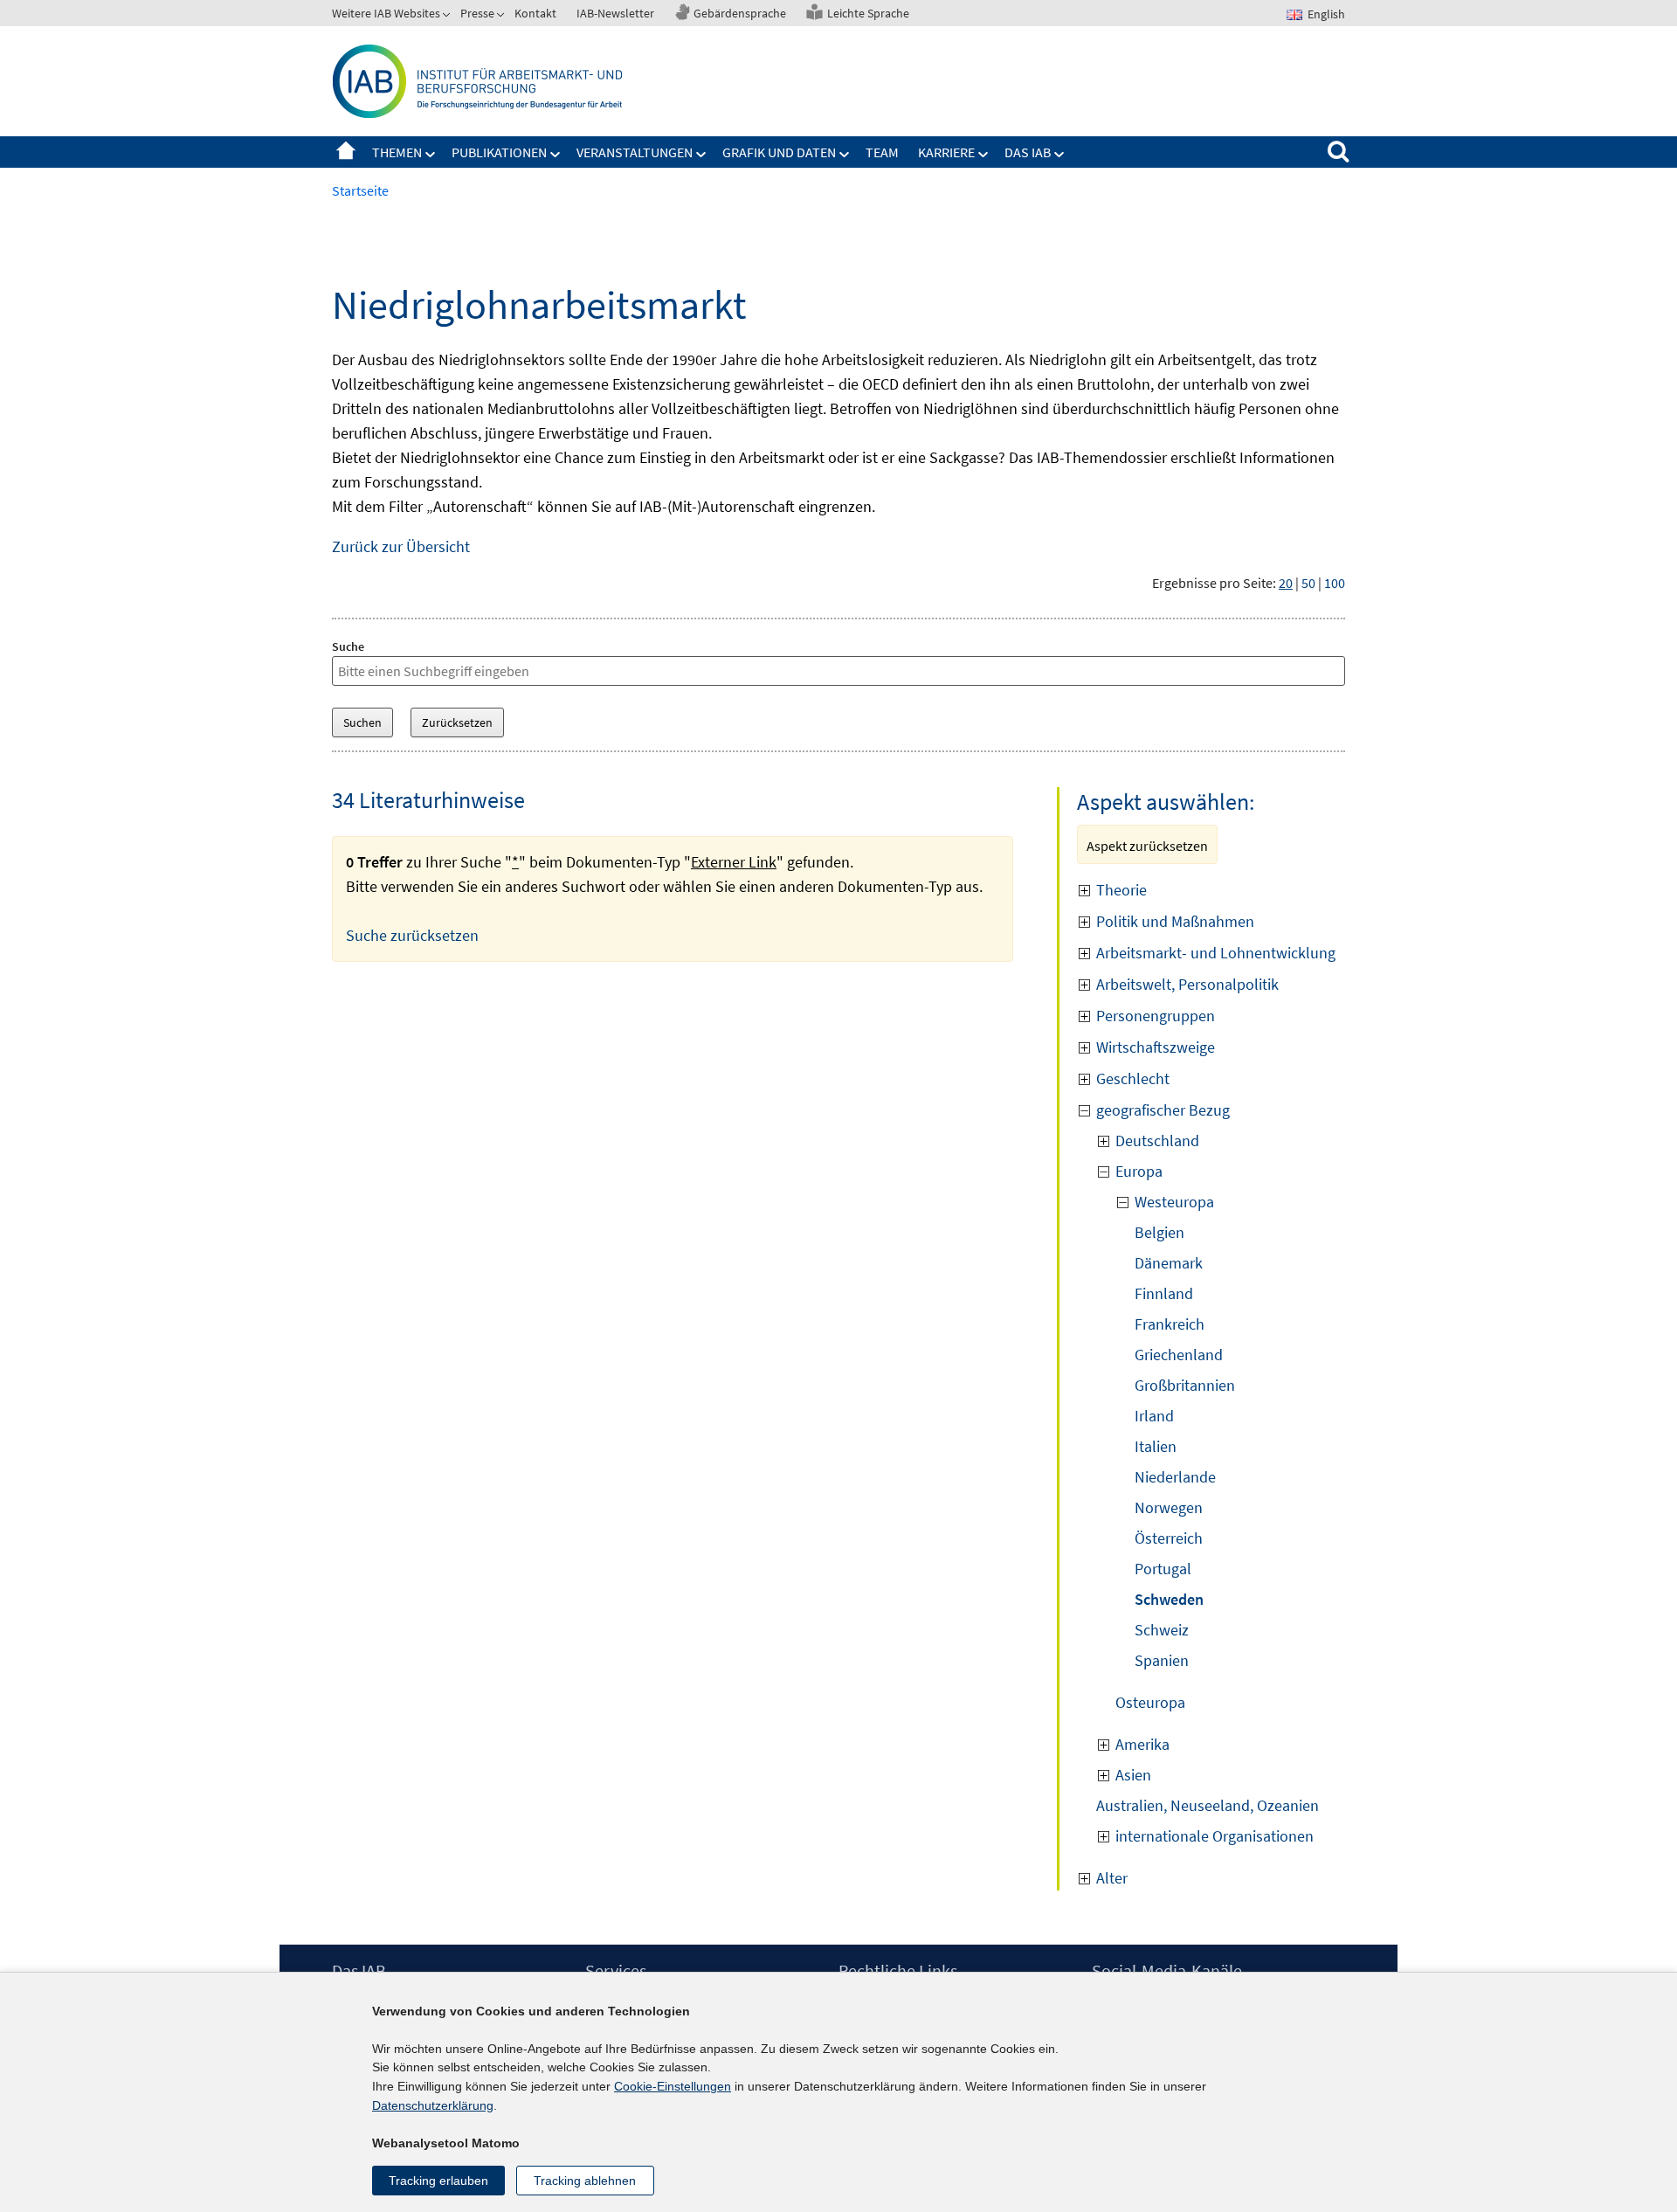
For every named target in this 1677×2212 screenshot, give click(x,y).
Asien (1133, 1775)
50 (1308, 583)
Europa (1139, 1171)
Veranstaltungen (635, 152)
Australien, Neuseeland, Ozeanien (1208, 1805)
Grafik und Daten (779, 152)
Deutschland (1157, 1141)
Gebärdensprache (740, 13)
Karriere (946, 152)
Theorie (1121, 890)
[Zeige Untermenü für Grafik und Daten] (845, 155)
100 (1335, 583)
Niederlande (1175, 1477)
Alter (1112, 1878)
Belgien (1159, 1232)
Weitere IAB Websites (386, 13)
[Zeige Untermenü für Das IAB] (1059, 155)
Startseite (346, 152)
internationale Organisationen (1215, 1836)
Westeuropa (1174, 1202)
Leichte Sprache (868, 13)
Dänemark (1169, 1263)
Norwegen (1169, 1507)
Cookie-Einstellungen (673, 2086)
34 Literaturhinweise (428, 800)
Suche (348, 646)
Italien (1156, 1446)
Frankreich (1170, 1324)
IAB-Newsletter (615, 13)
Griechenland (1179, 1355)
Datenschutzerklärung (433, 2105)
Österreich (1169, 1538)
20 (1286, 583)
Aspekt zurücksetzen (1147, 846)
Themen (397, 152)
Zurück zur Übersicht (401, 546)
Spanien (1162, 1660)
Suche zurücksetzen (412, 935)
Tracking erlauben (438, 2181)
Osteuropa (1150, 1702)
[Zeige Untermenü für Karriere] (983, 155)
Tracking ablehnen (585, 2181)
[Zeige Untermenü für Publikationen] (556, 155)
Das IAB (1028, 152)
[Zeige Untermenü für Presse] (502, 17)
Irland (1154, 1416)
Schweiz (1162, 1630)
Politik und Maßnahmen (1175, 921)
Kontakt (535, 13)
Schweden (1169, 1599)
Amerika (1142, 1744)
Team (882, 152)
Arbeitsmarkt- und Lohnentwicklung (1216, 953)
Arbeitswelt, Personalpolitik (1187, 984)
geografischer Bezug (1163, 1110)
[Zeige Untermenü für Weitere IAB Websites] (448, 17)
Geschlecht (1133, 1078)
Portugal (1163, 1569)
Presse (477, 13)
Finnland (1164, 1293)
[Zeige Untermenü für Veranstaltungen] (701, 155)
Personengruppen (1156, 1016)
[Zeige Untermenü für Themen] (431, 155)
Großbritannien (1185, 1385)
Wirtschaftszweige (1156, 1047)
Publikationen (499, 152)
